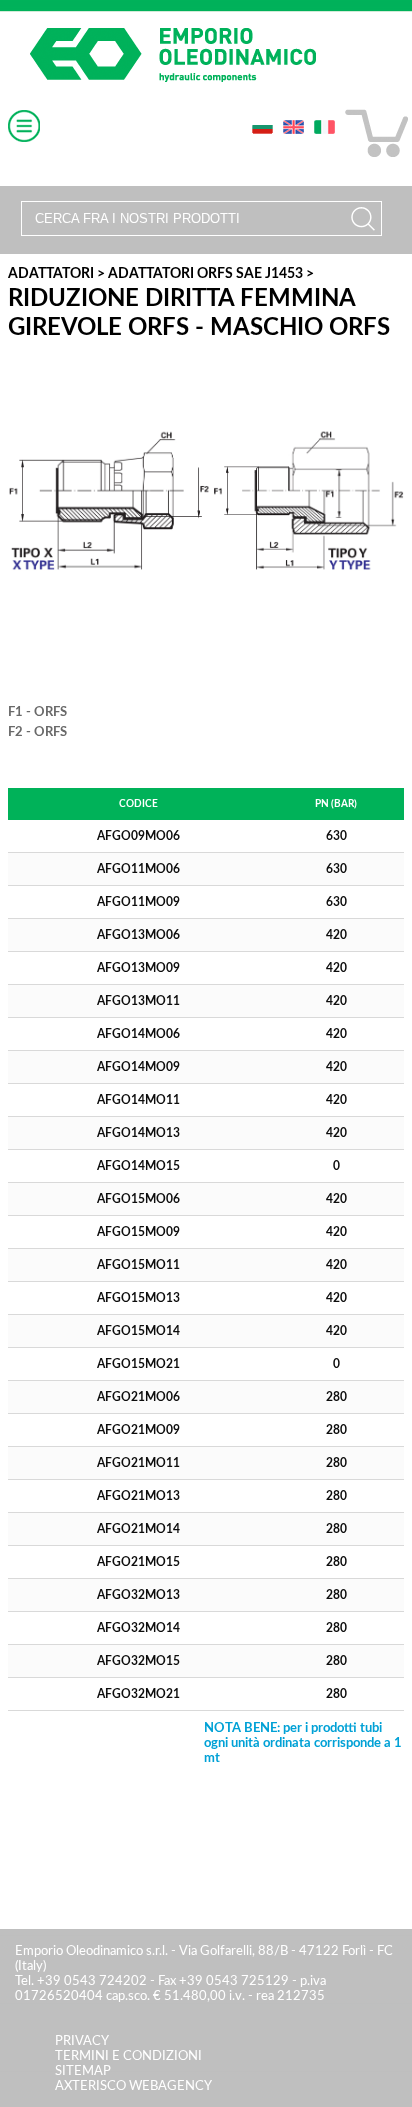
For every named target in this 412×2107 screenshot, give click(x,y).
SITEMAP (83, 2071)
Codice (138, 804)
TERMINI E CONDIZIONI (128, 2056)
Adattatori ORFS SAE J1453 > (211, 274)
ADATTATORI (51, 274)
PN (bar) (336, 804)
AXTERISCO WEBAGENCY (133, 2086)
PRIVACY (82, 2041)
